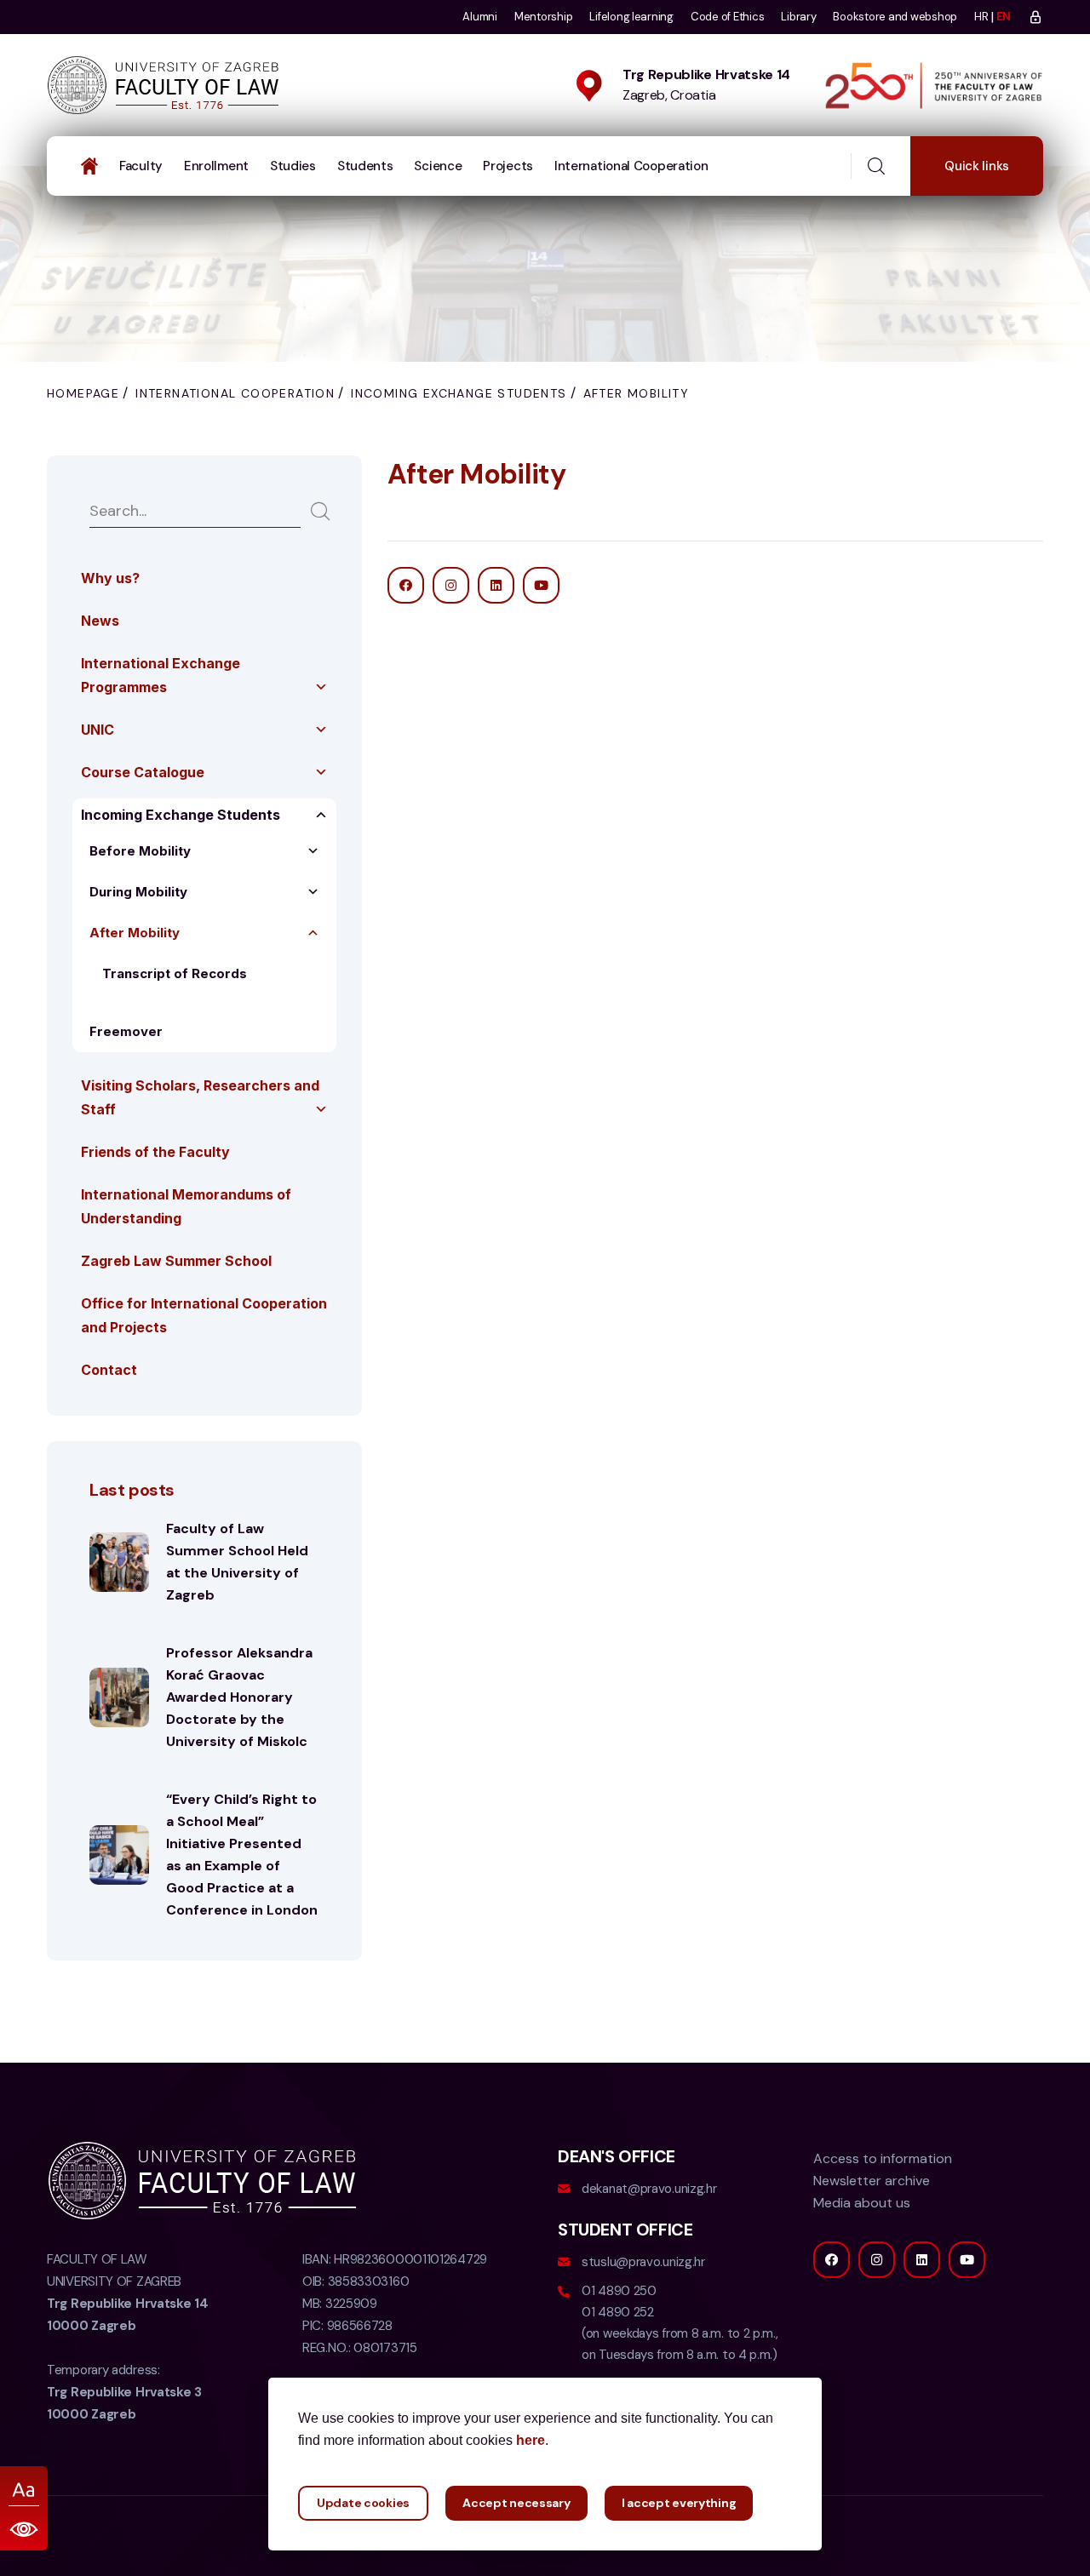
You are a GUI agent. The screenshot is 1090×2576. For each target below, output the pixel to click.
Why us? (110, 578)
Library (798, 17)
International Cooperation (631, 166)
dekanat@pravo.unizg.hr (649, 2189)
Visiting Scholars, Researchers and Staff (200, 1097)
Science (438, 166)
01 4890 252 (618, 2312)
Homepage (83, 393)
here (531, 2440)
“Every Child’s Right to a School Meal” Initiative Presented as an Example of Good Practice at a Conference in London (242, 1855)
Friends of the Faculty (155, 1152)
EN (1004, 17)
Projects (508, 166)
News (100, 621)
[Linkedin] (922, 2260)
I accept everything (679, 2503)
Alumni (479, 17)
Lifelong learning (631, 17)
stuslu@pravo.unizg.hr (643, 2262)
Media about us (862, 2203)
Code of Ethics (727, 17)
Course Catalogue (143, 772)
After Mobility (135, 933)
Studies (293, 166)
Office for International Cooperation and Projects (204, 1315)
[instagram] (877, 2260)
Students (365, 166)
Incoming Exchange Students (459, 393)
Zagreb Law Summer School (176, 1261)
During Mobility (138, 892)
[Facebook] (832, 2260)
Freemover (126, 1031)
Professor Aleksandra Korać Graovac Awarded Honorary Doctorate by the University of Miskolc (239, 1697)
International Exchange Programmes (161, 675)
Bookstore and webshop (895, 17)
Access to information (883, 2158)
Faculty (141, 166)
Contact (109, 1370)
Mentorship (543, 17)
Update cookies (363, 2503)
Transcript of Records (175, 973)
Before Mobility (140, 851)
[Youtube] (967, 2260)
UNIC (98, 730)
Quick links (977, 166)
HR (981, 17)
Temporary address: (124, 2392)
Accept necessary (516, 2503)
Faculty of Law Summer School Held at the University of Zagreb (237, 1562)
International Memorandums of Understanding (186, 1206)
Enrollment (216, 166)
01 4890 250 (619, 2291)
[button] (321, 687)
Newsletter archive (872, 2181)
